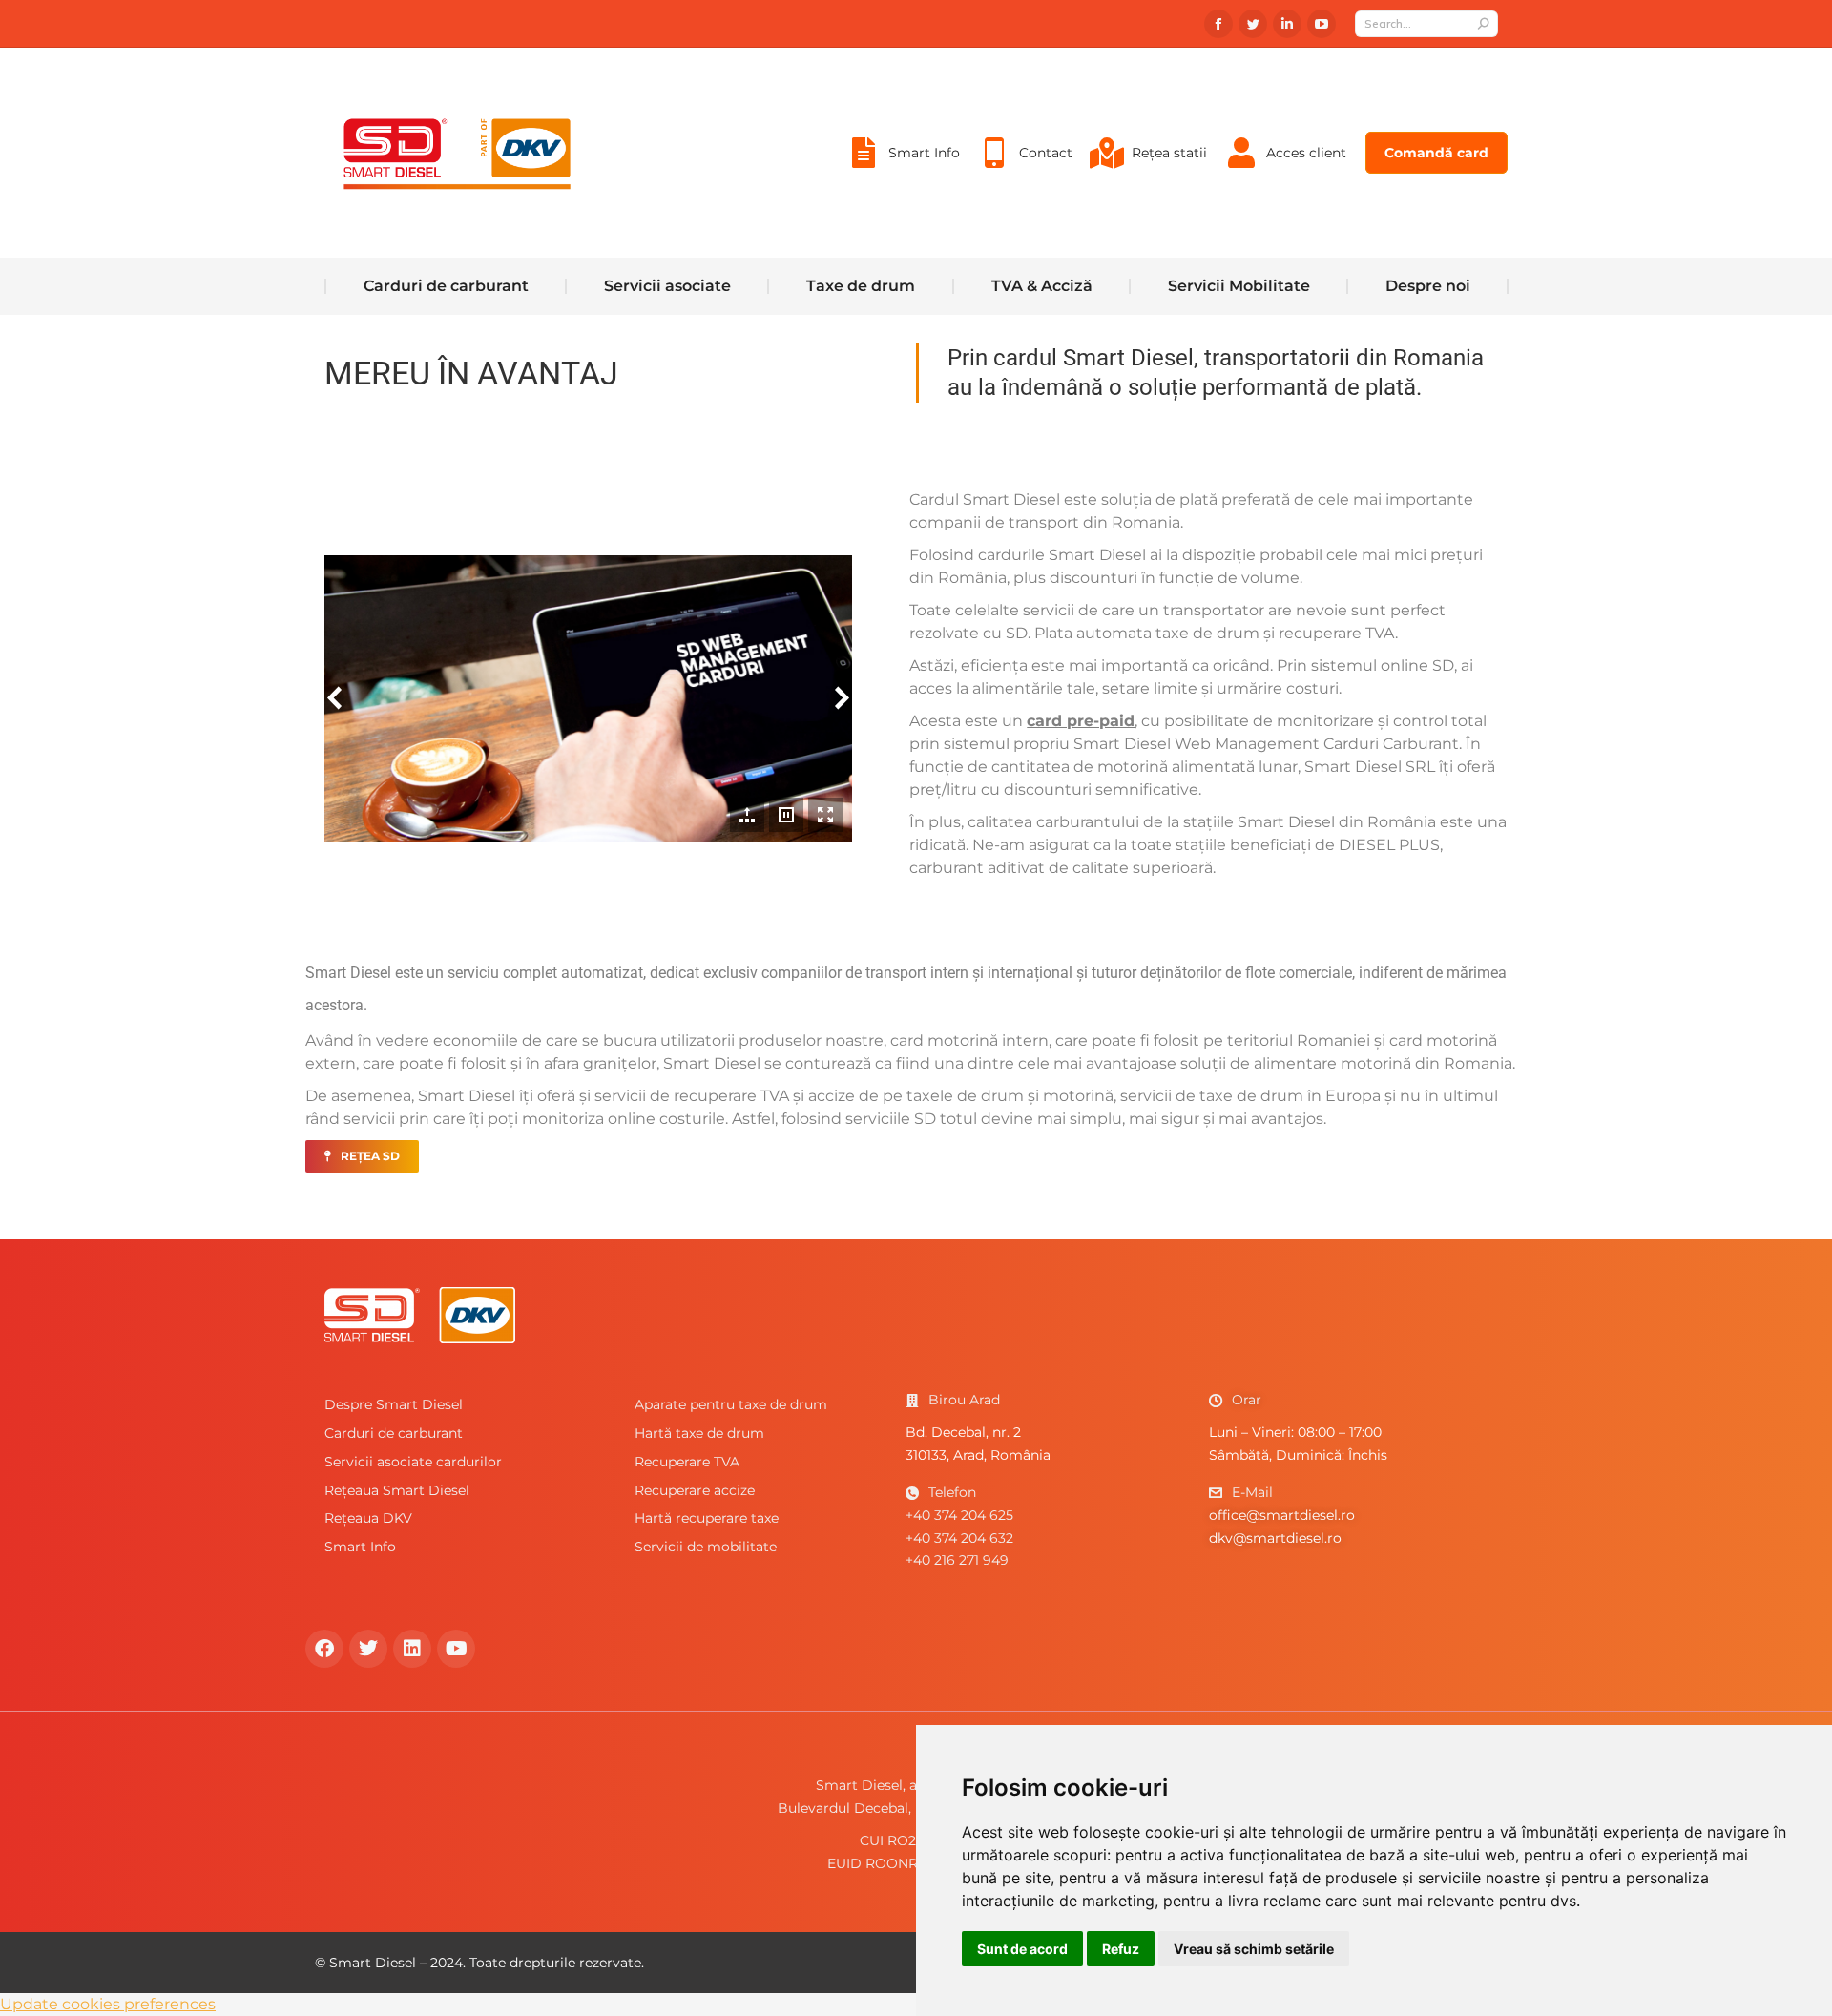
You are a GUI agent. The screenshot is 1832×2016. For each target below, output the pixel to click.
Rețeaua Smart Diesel (397, 1490)
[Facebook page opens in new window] (1218, 24)
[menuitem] (902, 153)
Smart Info (360, 1547)
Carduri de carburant (394, 1433)
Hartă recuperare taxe (707, 1518)
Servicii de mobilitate (706, 1547)
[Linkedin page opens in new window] (1287, 24)
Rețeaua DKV (368, 1518)
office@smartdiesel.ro (1282, 1515)
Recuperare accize (695, 1490)
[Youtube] (456, 1649)
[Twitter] (368, 1649)
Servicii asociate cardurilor (413, 1462)
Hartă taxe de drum (699, 1433)
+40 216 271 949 (957, 1560)
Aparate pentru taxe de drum (731, 1404)
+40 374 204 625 (959, 1515)
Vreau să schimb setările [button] (1254, 1949)
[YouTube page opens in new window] (1322, 24)
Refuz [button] (1121, 1949)
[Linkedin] (412, 1649)
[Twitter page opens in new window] (1253, 24)
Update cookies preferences (108, 2004)
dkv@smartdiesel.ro (1275, 1538)
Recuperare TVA (687, 1462)
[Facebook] (324, 1649)
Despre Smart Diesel (394, 1404)
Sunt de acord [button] (1022, 1949)
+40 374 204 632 (959, 1538)
